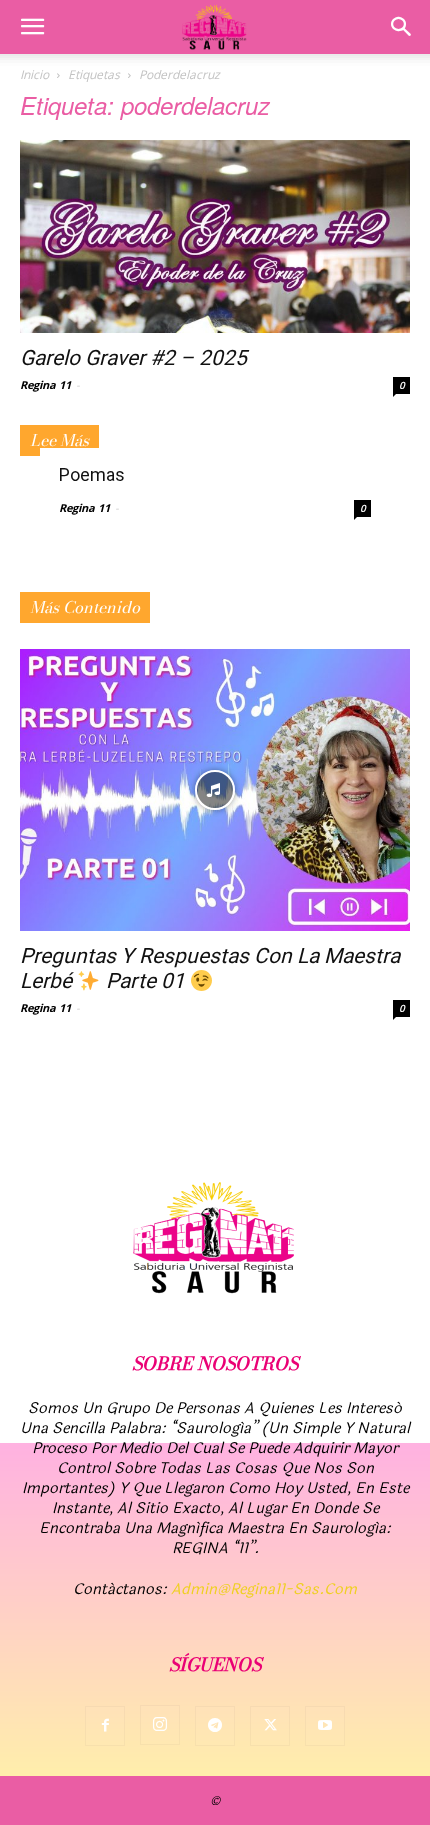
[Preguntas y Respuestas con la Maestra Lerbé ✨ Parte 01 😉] (215, 790)
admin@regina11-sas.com (264, 1589)
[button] (32, 27)
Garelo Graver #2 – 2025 (133, 358)
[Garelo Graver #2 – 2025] (215, 236)
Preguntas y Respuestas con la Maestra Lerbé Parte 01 (210, 968)
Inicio (34, 74)
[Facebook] (105, 1726)
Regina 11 (45, 384)
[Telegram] (215, 1726)
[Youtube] (325, 1726)
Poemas (92, 474)
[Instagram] (160, 1725)
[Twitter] (270, 1726)
